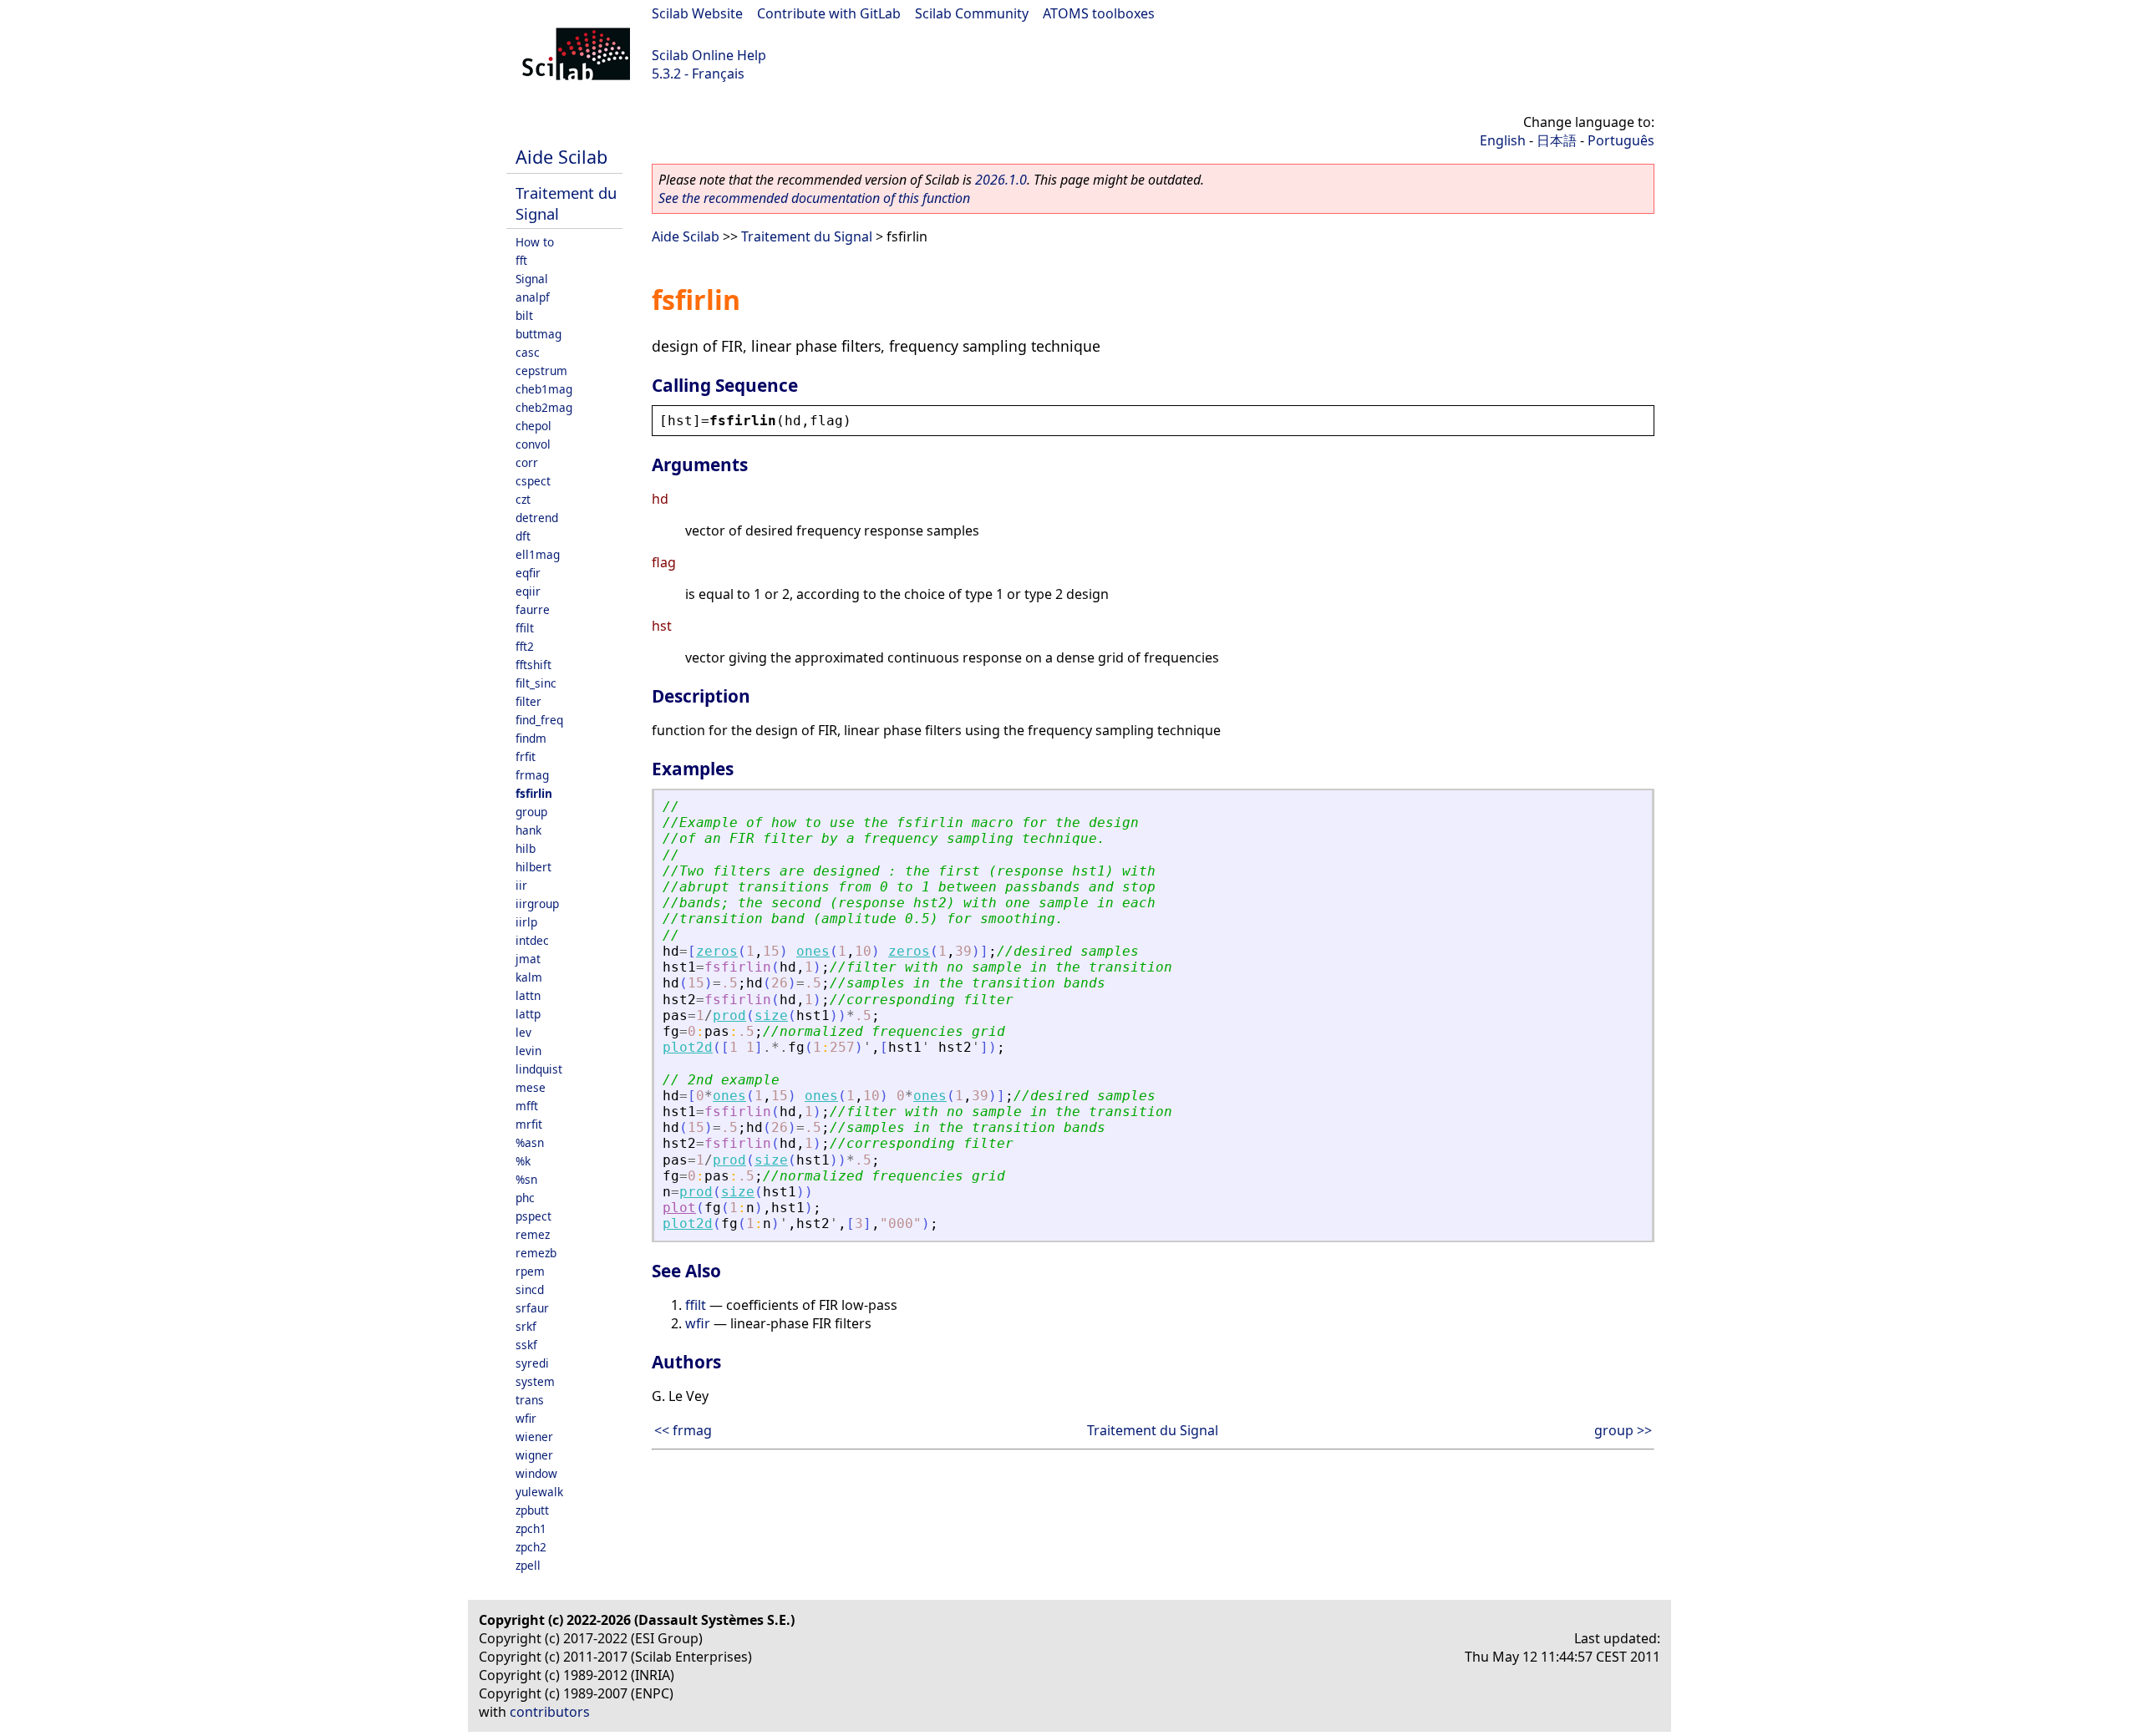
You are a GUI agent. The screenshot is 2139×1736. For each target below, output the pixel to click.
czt (523, 499)
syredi (532, 1363)
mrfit (529, 1124)
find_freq (539, 720)
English (1503, 140)
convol (533, 444)
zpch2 (531, 1547)
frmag (532, 775)
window (536, 1473)
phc (525, 1198)
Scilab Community (972, 13)
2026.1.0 (1001, 180)
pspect (533, 1216)
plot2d (688, 1047)
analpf (533, 297)
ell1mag (538, 554)
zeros (717, 951)
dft (523, 536)
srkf (526, 1326)
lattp (528, 1014)
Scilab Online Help (709, 55)
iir (521, 885)
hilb (526, 848)
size (771, 1015)
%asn (530, 1142)
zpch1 (531, 1528)
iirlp (526, 922)
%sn (526, 1179)
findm (531, 738)
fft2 (525, 646)
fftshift (533, 665)
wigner (534, 1455)
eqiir (528, 591)
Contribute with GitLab (829, 13)
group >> (1623, 1430)
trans (530, 1400)
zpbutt (532, 1510)
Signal (532, 279)
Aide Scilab (561, 157)
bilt (524, 315)
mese (531, 1087)
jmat (528, 959)
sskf (526, 1345)
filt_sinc (536, 683)
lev (523, 1032)
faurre (533, 609)
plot (679, 1208)
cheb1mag (544, 389)
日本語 (1557, 140)
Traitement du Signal (807, 236)
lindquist (539, 1069)
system (535, 1381)
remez (533, 1234)
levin (528, 1051)
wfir (526, 1418)
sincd (530, 1289)
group (531, 812)
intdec (532, 940)
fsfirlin (534, 793)
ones (813, 951)
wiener (534, 1437)
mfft (527, 1106)
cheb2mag (544, 407)
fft (521, 260)
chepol (533, 426)
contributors (550, 1712)
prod (729, 1015)
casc (528, 352)
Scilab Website (697, 13)
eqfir (528, 573)
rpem (530, 1271)
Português (1621, 140)
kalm (529, 977)
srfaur (532, 1308)
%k (523, 1161)
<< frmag (683, 1430)
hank (528, 830)
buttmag (539, 334)
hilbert (533, 867)
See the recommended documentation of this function (814, 198)
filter (528, 701)
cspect (533, 481)
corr (527, 462)
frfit (526, 756)
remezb (536, 1253)
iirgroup (537, 904)
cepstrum (541, 371)
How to (535, 242)
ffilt (525, 628)
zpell (528, 1565)
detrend (537, 518)
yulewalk (539, 1492)
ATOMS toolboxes (1099, 13)
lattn (528, 995)
